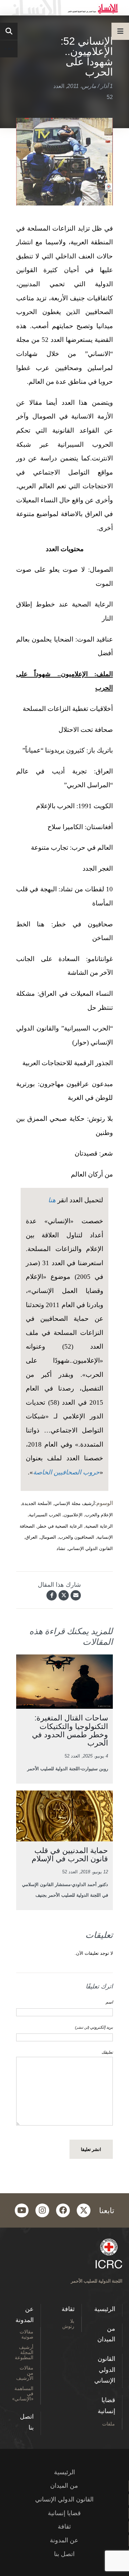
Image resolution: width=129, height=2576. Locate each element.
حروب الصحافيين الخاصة (66, 1472)
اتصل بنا (27, 2422)
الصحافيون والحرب (77, 1537)
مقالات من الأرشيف (25, 2373)
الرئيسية (105, 2309)
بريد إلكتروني (94, 2027)
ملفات (109, 2424)
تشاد (61, 1548)
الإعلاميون (73, 1515)
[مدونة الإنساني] (64, 8)
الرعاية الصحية (99, 1526)
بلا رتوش (68, 2323)
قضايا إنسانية (106, 2406)
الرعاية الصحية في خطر (60, 1526)
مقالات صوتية (26, 2334)
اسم (109, 2002)
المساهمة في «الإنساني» (23, 2393)
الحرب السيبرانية (45, 1515)
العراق (31, 1537)
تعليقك (107, 2052)
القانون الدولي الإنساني (90, 1548)
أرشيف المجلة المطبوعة (24, 2352)
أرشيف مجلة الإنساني (75, 1503)
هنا (52, 1200)
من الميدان (106, 2334)
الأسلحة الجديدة (37, 1503)
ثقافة (68, 2309)
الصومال (48, 1537)
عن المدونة (25, 2315)
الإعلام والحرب (99, 1515)
